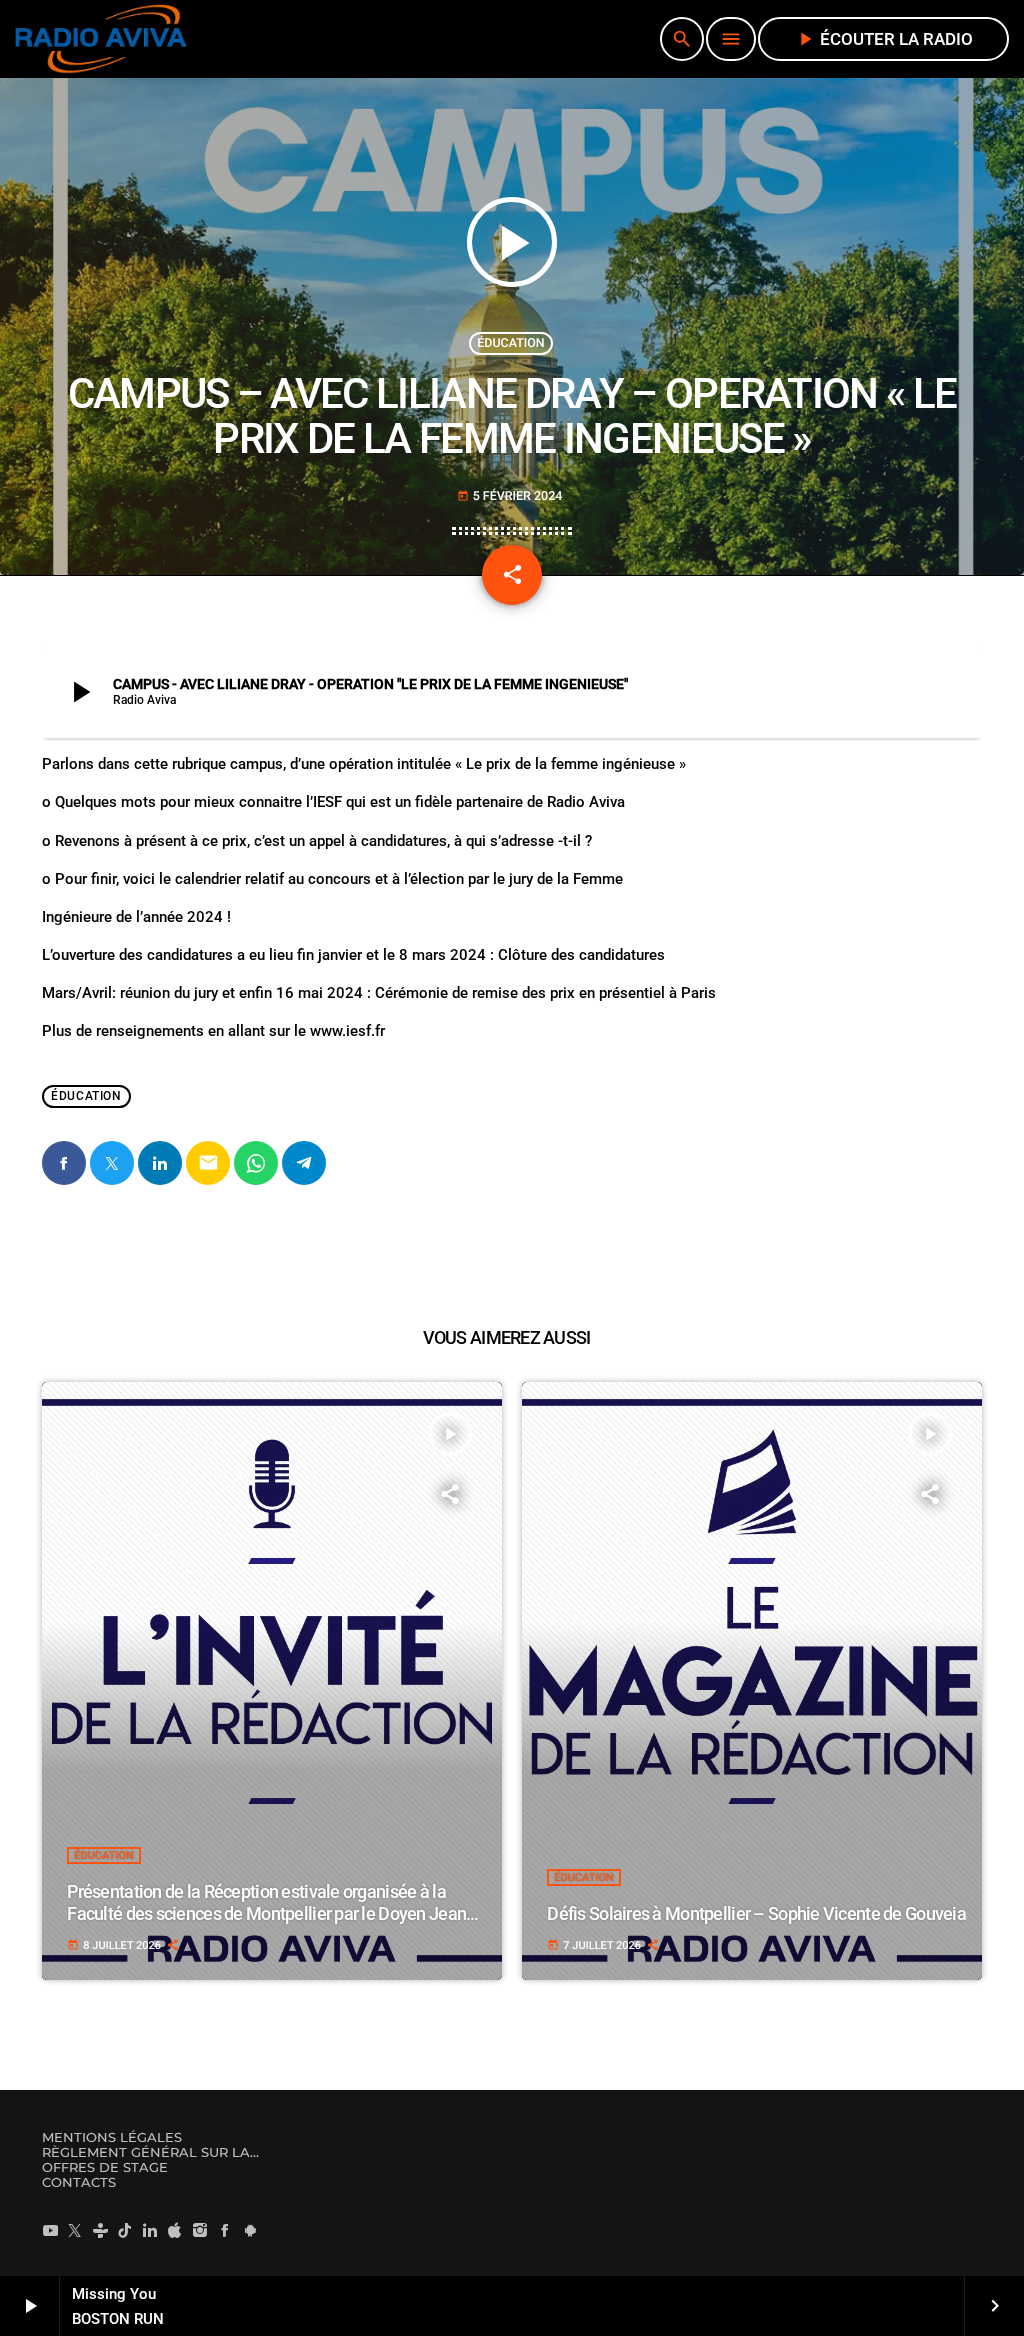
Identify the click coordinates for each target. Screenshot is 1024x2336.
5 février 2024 (510, 496)
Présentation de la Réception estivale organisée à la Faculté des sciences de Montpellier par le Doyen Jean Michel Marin (266, 1913)
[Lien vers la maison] (101, 39)
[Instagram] (200, 2230)
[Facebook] (225, 2230)
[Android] (250, 2230)
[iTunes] (175, 2230)
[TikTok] (125, 2230)
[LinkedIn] (150, 2230)
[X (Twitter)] (75, 2230)
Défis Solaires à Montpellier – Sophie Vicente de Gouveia (756, 1913)
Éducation (510, 343)
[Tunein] (100, 2230)
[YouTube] (50, 2230)
